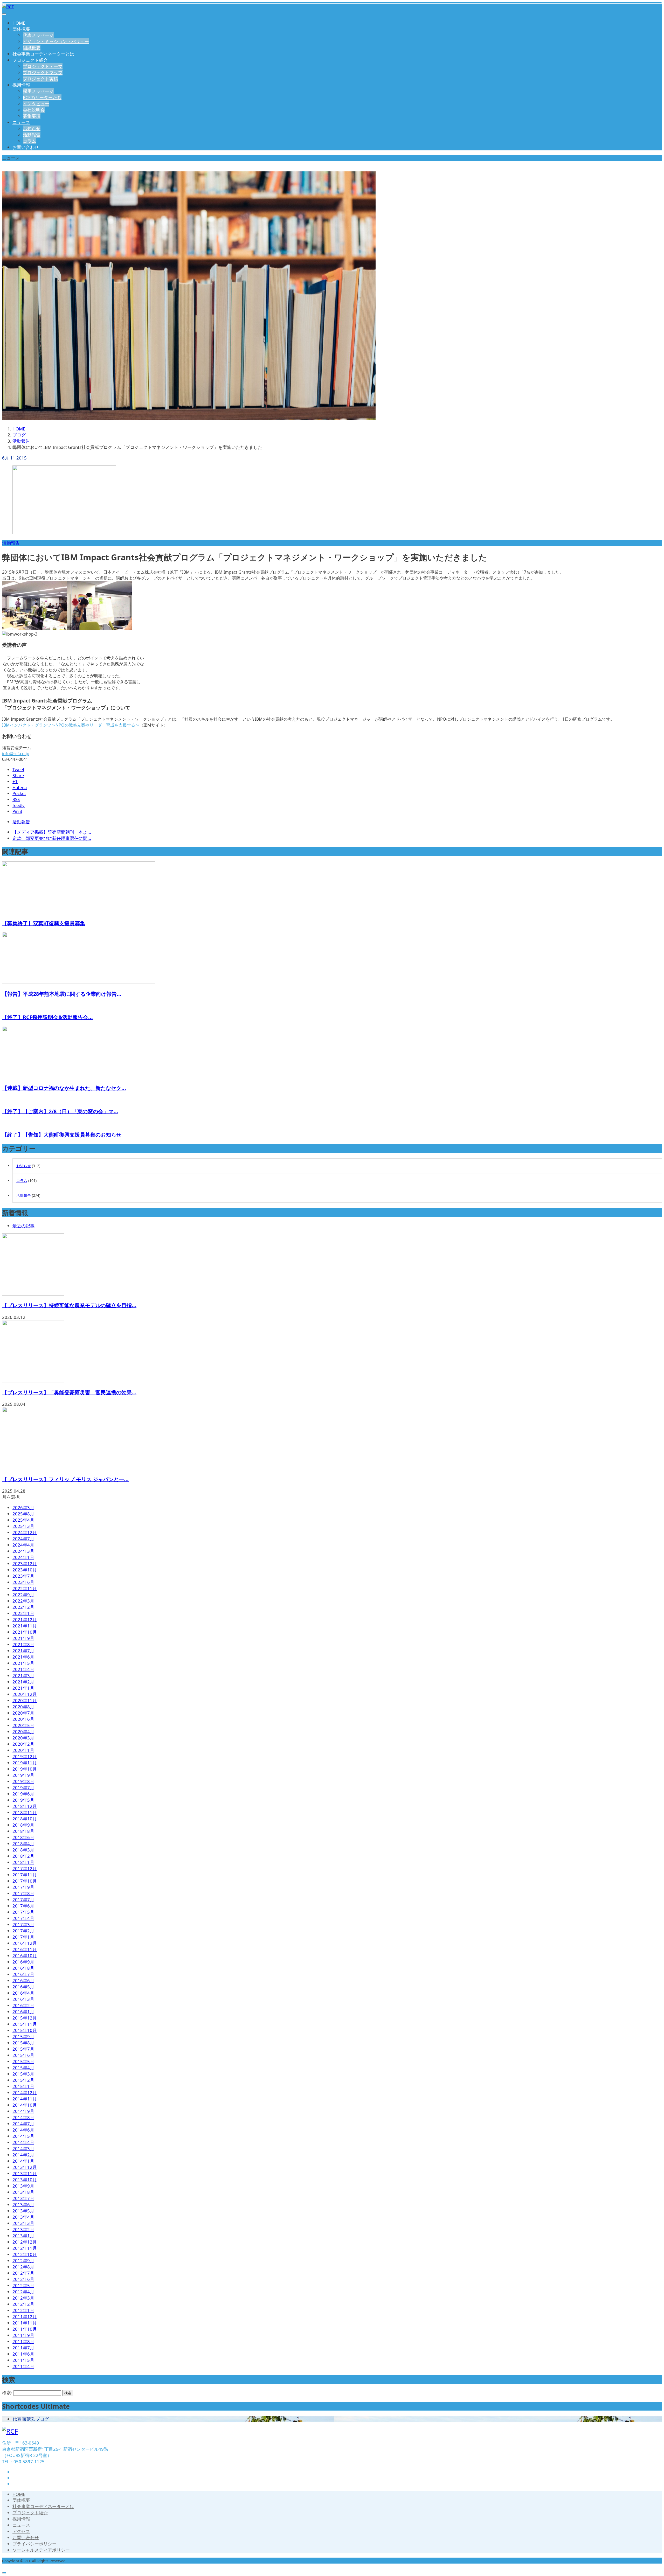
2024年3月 (23, 1551)
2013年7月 (23, 2198)
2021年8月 (23, 1644)
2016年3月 (23, 1999)
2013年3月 (23, 2223)
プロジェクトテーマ (43, 66)
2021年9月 (23, 1638)
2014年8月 (23, 2117)
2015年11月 (25, 2024)
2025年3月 (23, 1526)
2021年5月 (23, 1663)
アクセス (21, 2531)
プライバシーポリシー (34, 2544)
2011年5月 (23, 2360)
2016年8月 (23, 1968)
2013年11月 (25, 2173)
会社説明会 (34, 110)
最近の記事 (23, 1226)
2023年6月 (23, 1582)
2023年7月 (23, 1576)
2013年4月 (23, 2217)
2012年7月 (23, 2273)
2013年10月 (25, 2180)
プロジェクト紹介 (30, 60)
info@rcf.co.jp (16, 754)
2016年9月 (23, 1962)
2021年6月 (23, 1657)
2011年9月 (23, 2335)
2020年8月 (23, 1707)
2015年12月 (25, 2018)
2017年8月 (23, 1893)
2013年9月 (23, 2186)
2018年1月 (23, 1862)
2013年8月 (23, 2192)
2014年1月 (23, 2161)
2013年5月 (23, 2211)
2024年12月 (25, 1532)
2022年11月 (25, 1588)
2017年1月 (23, 1937)
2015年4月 (23, 2068)
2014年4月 (23, 2142)
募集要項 (32, 116)
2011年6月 (23, 2354)
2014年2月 (23, 2155)
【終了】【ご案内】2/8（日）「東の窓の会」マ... (60, 1111)
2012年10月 (25, 2254)
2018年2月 (23, 1856)
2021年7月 (23, 1651)
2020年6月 (23, 1719)
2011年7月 (23, 2348)
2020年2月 (23, 1744)
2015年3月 (23, 2074)
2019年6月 (23, 1794)
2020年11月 (25, 1700)
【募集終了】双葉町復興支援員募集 (44, 923)
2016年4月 (23, 1993)
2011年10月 (25, 2329)
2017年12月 (25, 1868)
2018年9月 (23, 1825)
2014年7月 (23, 2124)
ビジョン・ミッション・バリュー (56, 41)
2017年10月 (25, 1881)
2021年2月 (23, 1682)
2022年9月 (23, 1595)
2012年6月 (23, 2279)
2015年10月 (25, 2030)
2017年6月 (23, 1906)
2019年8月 (23, 1781)
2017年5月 (23, 1912)
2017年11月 (25, 1875)
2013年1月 (23, 2236)
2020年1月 (23, 1750)
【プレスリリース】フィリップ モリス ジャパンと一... (65, 1479)
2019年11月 (25, 1763)
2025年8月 (23, 1514)
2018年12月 (25, 1806)
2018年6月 (23, 1837)
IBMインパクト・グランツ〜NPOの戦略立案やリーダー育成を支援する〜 (71, 725)
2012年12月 (25, 2242)
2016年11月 (25, 1949)
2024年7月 (23, 1539)
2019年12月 (25, 1756)
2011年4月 (23, 2366)
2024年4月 (23, 1545)
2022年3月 (23, 1601)
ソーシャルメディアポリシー (41, 2550)
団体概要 (21, 29)
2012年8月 (23, 2267)
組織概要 (32, 48)
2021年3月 (23, 1676)
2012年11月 (25, 2248)
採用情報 (21, 85)
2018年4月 (23, 1844)
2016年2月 (23, 2005)
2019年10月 (25, 1769)
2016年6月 (23, 1980)
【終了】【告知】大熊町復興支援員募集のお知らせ (62, 1135)
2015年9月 (23, 2037)
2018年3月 (23, 1850)
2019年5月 (23, 1800)
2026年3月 (23, 1508)
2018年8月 (23, 1831)
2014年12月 (25, 2093)
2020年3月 (23, 1738)
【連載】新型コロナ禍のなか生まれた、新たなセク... (64, 1088)
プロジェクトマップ (43, 72)
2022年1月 (23, 1613)
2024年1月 (23, 1557)
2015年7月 (23, 2049)
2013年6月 (23, 2205)
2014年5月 (23, 2136)
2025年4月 (23, 1520)
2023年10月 (25, 1570)
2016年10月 (25, 1956)
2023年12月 (25, 1564)
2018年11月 (25, 1812)
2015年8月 (23, 2043)
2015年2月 (23, 2080)
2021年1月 (23, 1688)
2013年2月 (23, 2229)
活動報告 (32, 135)
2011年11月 (25, 2323)
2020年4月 (23, 1732)
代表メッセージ (38, 35)
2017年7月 (23, 1900)
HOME (19, 23)
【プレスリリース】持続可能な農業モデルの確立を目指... (69, 1305)
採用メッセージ (38, 91)
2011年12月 (25, 2317)
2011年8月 (23, 2341)
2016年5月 (23, 1987)
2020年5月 (23, 1725)
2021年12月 (25, 1620)
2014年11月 (25, 2099)
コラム (29, 141)
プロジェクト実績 (40, 79)
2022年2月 (23, 1607)
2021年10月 (25, 1632)
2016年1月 (23, 2012)
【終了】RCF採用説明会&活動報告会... (47, 1017)
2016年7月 (23, 1974)
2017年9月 (23, 1887)
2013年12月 (25, 2167)
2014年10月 (25, 2105)
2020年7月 (23, 1713)
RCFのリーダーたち (42, 97)
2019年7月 (23, 1788)
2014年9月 (23, 2111)
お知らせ (32, 128)
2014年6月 (23, 2130)
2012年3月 (23, 2298)
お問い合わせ (26, 147)
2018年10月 (25, 1819)
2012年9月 (23, 2261)
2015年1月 (23, 2086)
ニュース (21, 122)
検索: (7, 2393)
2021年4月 (23, 1669)
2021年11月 (25, 1626)
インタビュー (36, 104)
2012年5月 (23, 2285)
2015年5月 (23, 2061)
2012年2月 (23, 2304)
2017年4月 (23, 1918)
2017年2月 (23, 1931)
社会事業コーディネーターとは (43, 54)
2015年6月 (23, 2055)
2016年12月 (25, 1943)
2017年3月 (23, 1924)
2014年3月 (23, 2149)
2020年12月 (25, 1694)
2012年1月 (23, 2310)
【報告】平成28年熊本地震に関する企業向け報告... (62, 994)
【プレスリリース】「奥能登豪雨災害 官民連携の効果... (69, 1392)
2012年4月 (23, 2292)
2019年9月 (23, 1775)
